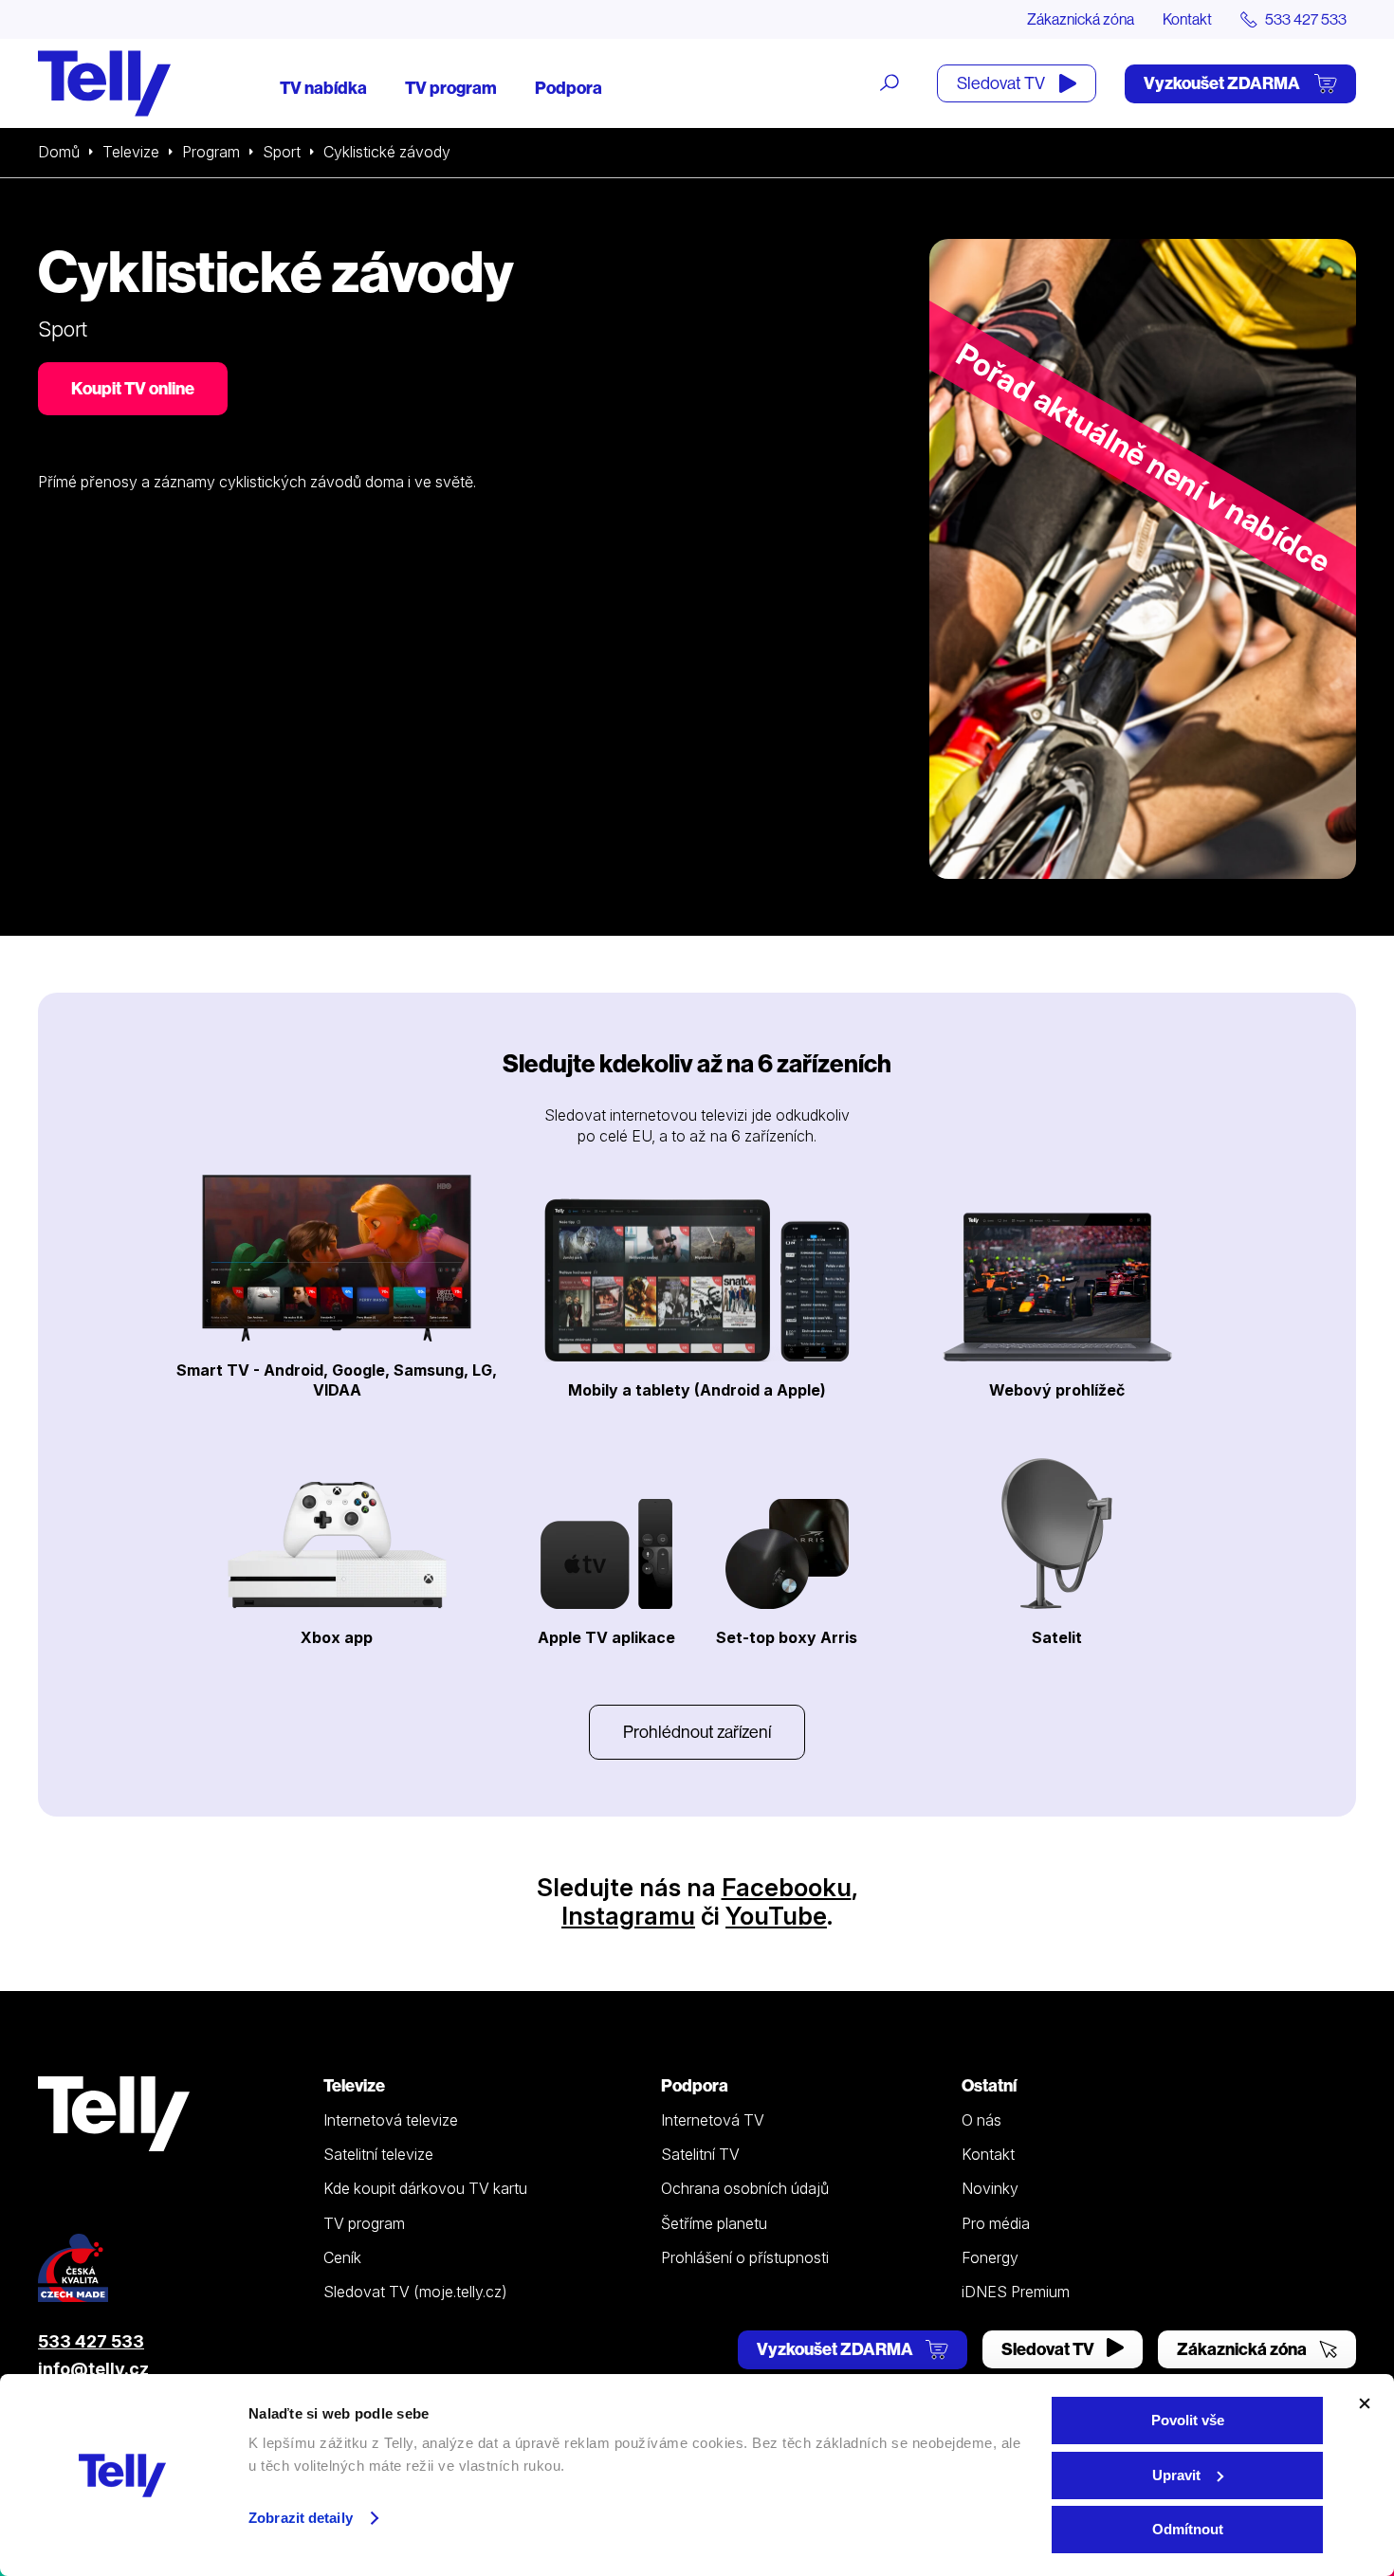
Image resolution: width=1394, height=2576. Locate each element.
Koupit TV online (133, 388)
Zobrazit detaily (301, 2518)
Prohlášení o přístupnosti (745, 2257)
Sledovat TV (1002, 83)
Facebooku (787, 1887)
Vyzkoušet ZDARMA (1223, 83)
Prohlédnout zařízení (697, 1732)
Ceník (342, 2257)
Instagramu (628, 1916)
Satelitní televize (378, 2154)
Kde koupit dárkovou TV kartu (425, 2188)
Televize (131, 152)
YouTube (776, 1916)
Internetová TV (713, 2120)
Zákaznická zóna (1081, 19)
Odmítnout (1188, 2529)
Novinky (990, 2188)
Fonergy (990, 2257)
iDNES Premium (1016, 2292)
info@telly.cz (93, 2369)
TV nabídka (323, 88)
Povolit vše (1188, 2420)
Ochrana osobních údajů (745, 2188)
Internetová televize (391, 2120)
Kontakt (1187, 19)
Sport (282, 152)
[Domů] (104, 83)
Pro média (996, 2223)
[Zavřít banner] (1365, 2403)
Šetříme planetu (714, 2223)
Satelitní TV (700, 2154)
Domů (59, 152)
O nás (981, 2120)
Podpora (569, 88)
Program (211, 152)
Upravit (1176, 2475)
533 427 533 (91, 2341)
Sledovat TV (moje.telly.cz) (415, 2292)
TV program (451, 88)
